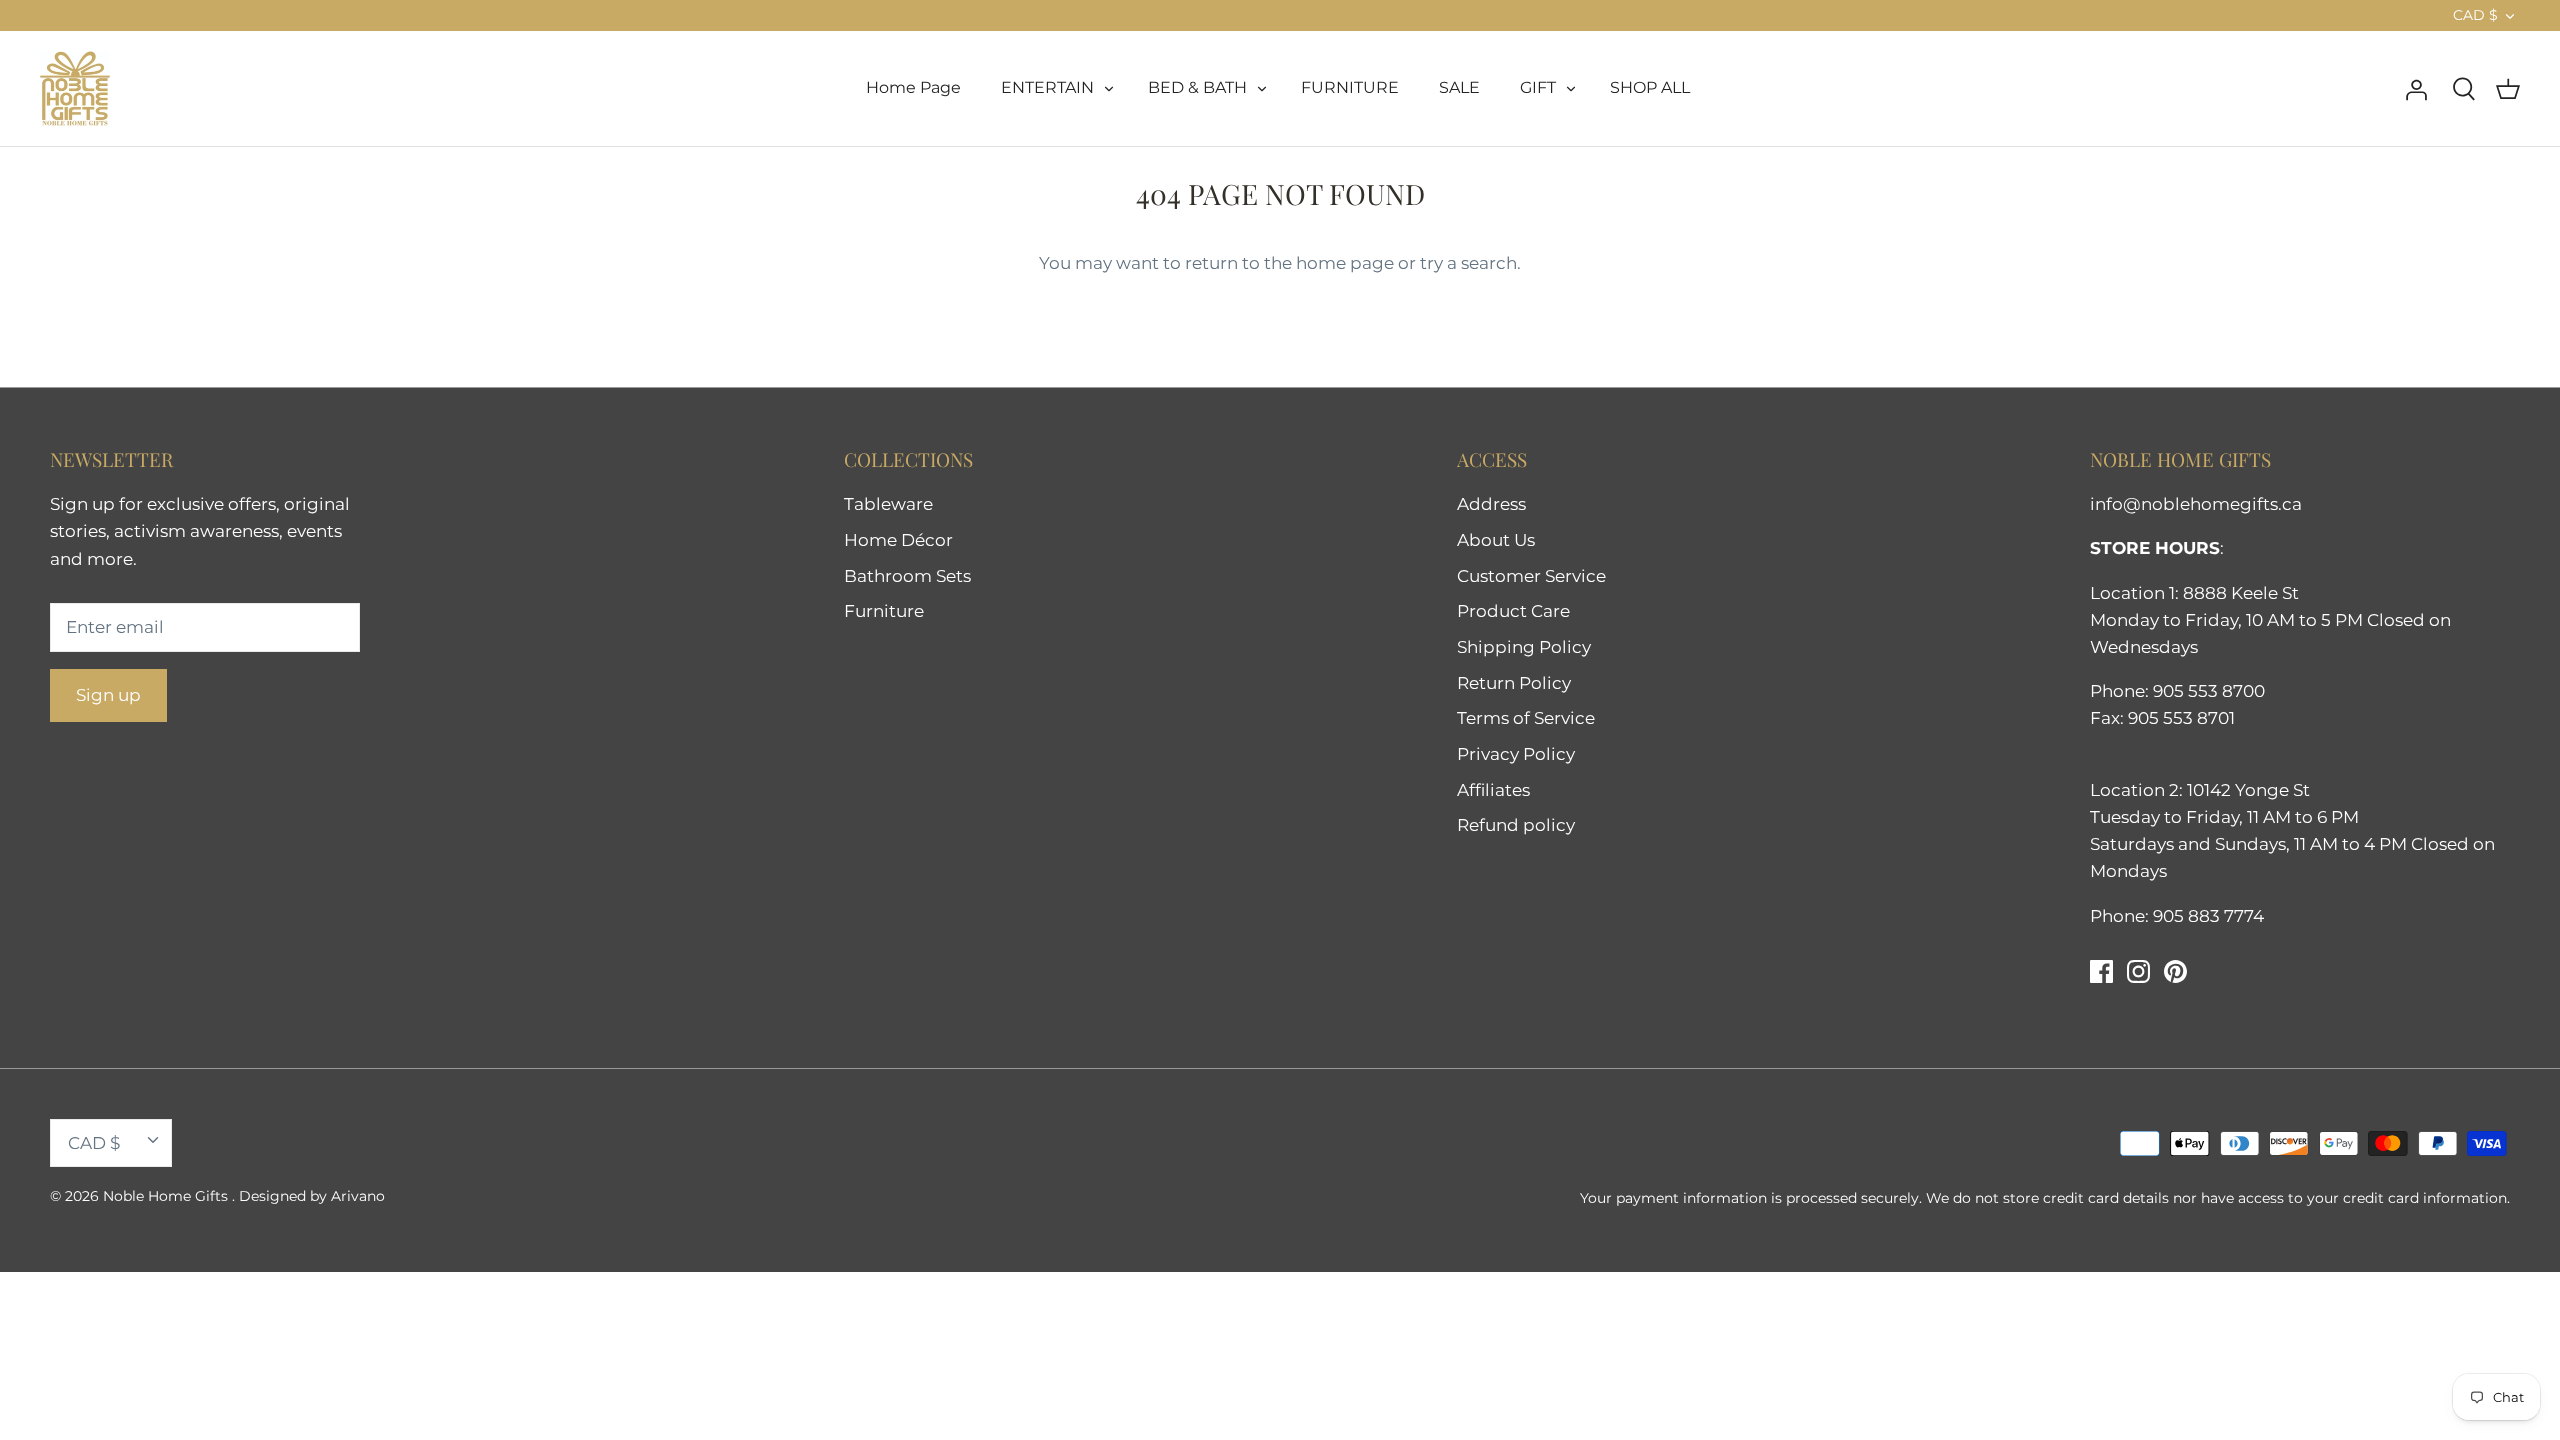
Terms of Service (1526, 718)
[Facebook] (2101, 971)
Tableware (888, 504)
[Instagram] (2138, 971)
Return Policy (1514, 683)
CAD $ (2475, 15)
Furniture (884, 611)
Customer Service (1531, 576)
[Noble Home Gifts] (75, 88)
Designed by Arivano (312, 1196)
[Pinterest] (2175, 971)
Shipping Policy (1524, 647)
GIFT (1538, 87)
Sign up (108, 695)
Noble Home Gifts (167, 1196)
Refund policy (1516, 825)
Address (1491, 504)
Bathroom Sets (907, 576)
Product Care (1513, 611)
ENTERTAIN (1047, 87)
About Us (1496, 540)
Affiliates (1493, 790)
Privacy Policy (1516, 754)
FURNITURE (1350, 87)
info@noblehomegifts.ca (2196, 504)
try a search (1468, 263)
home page (1345, 263)
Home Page (913, 87)
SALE (1459, 87)
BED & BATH (1197, 87)
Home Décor (898, 540)
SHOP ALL (1650, 87)
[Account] (2416, 88)
